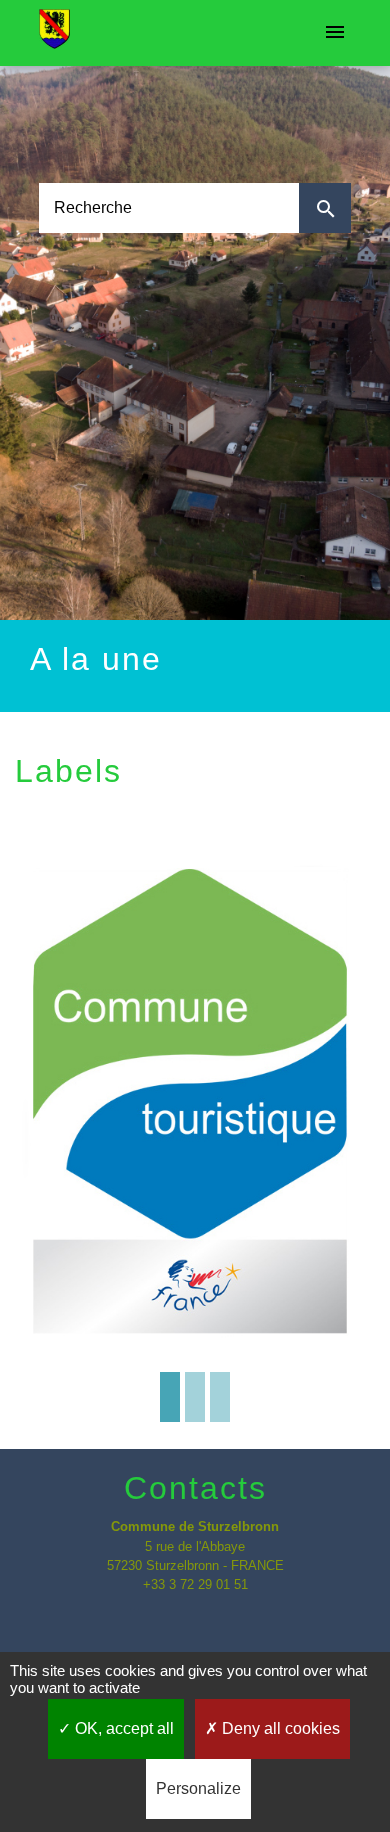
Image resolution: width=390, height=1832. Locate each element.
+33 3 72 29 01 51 (195, 1584)
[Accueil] (54, 33)
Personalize (198, 1788)
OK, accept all (122, 1728)
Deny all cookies (279, 1728)
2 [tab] (195, 1397)
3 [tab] (220, 1397)
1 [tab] (170, 1397)
